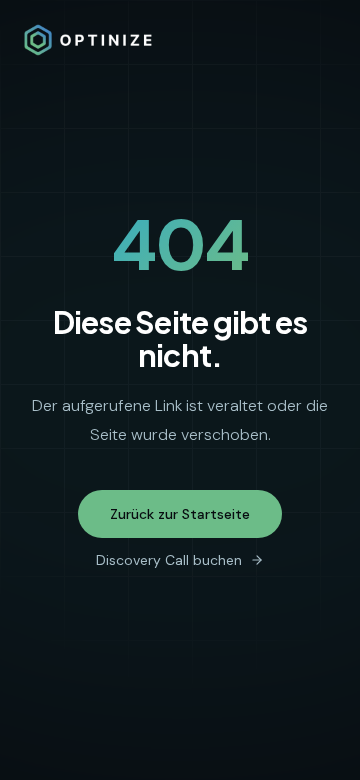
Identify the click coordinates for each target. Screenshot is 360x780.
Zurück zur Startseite (180, 514)
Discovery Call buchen (169, 560)
